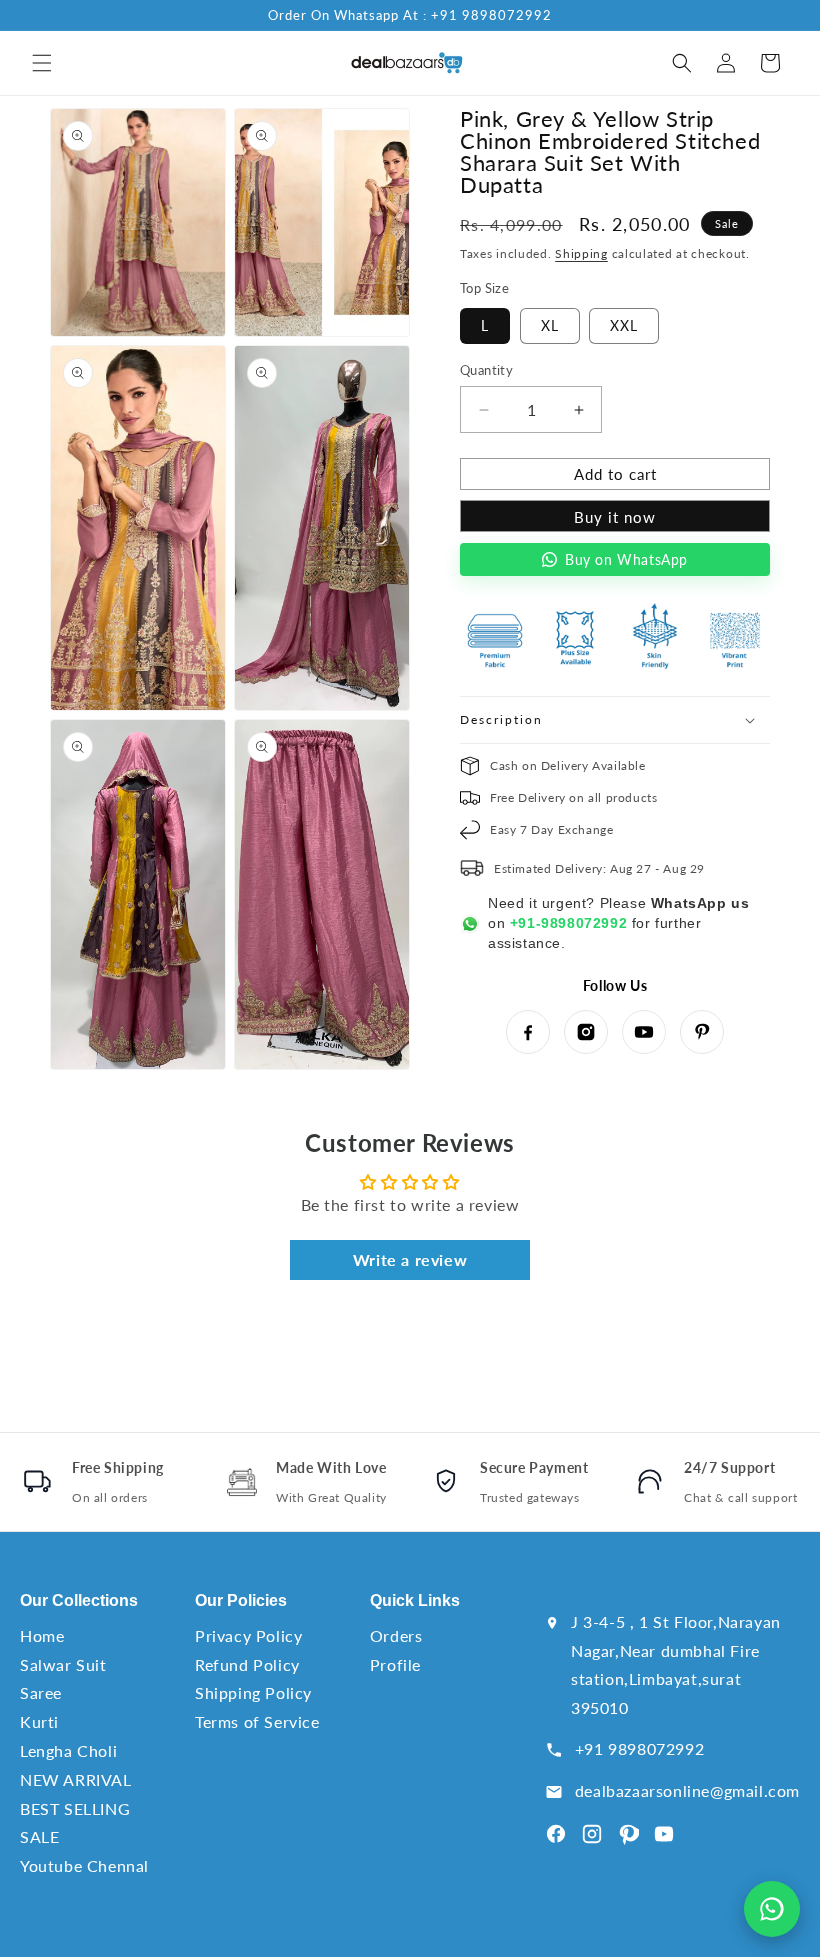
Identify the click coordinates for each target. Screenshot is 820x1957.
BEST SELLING (75, 1808)
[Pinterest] (702, 1032)
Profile (395, 1664)
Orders (396, 1635)
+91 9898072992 (639, 1748)
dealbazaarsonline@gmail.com (687, 1790)
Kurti (39, 1721)
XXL (624, 325)
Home (42, 1635)
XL (550, 325)
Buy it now (615, 517)
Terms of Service (257, 1721)
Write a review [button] (410, 1259)
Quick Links (415, 1600)
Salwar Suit (63, 1664)
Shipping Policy (253, 1692)
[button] (42, 63)
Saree (41, 1692)
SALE (39, 1836)
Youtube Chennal (84, 1865)
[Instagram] (586, 1032)
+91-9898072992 (568, 923)
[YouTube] (644, 1032)
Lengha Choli (68, 1750)
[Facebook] (528, 1032)
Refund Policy (247, 1664)
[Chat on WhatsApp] (772, 1909)
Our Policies (241, 1600)
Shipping (581, 253)
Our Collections (79, 1600)
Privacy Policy (248, 1635)
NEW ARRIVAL (76, 1779)
